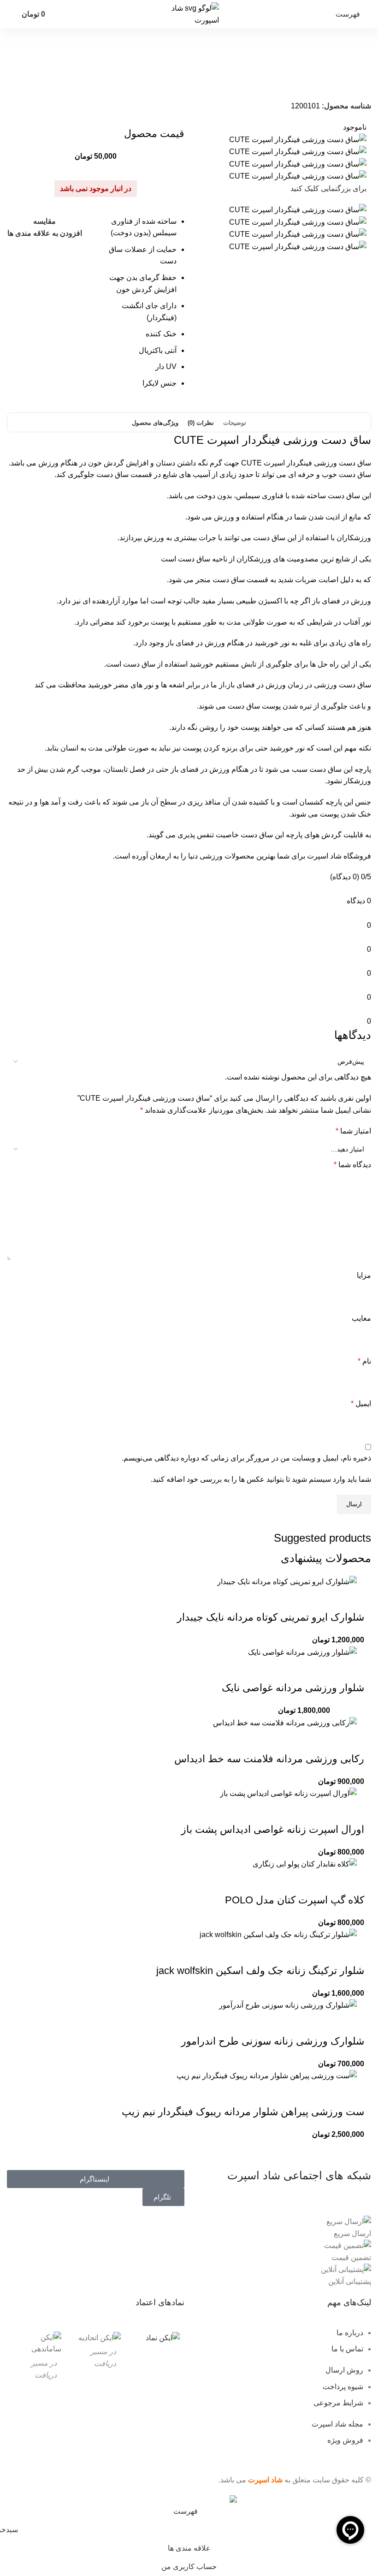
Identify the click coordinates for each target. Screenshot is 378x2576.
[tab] (235, 423)
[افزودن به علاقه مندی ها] (278, 1599)
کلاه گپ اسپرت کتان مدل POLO (295, 1900)
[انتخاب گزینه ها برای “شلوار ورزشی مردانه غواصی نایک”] (353, 1670)
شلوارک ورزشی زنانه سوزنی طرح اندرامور (273, 2041)
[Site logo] (189, 14)
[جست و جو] (10, 14)
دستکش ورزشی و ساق (243, 83)
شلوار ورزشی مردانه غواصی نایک (293, 1688)
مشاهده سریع (328, 1599)
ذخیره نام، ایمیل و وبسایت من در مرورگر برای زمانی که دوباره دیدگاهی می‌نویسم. (246, 1458)
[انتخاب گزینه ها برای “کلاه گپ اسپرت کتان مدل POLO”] (353, 1882)
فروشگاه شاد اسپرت (339, 856)
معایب (361, 1318)
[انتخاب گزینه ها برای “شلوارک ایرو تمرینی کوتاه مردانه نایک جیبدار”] (353, 1599)
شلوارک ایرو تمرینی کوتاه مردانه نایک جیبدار (271, 1617)
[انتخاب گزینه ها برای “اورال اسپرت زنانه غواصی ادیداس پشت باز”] (353, 1811)
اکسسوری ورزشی (291, 83)
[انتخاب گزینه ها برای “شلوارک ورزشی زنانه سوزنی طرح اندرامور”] (353, 2023)
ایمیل (361, 1404)
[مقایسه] (303, 1599)
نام (364, 1361)
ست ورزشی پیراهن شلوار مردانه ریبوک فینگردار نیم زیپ (243, 2112)
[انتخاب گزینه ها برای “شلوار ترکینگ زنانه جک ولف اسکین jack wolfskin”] (353, 1952)
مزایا (364, 1275)
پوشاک (322, 83)
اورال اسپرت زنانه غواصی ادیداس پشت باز (273, 1829)
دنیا (193, 856)
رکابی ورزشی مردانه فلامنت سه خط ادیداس (269, 1759)
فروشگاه (342, 83)
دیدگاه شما (352, 1165)
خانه (360, 83)
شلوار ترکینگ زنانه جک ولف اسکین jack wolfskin (260, 1971)
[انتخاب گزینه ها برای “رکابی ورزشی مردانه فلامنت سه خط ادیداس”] (353, 1741)
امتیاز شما (353, 1131)
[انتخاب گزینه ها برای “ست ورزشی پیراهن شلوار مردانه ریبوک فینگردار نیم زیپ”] (353, 2093)
